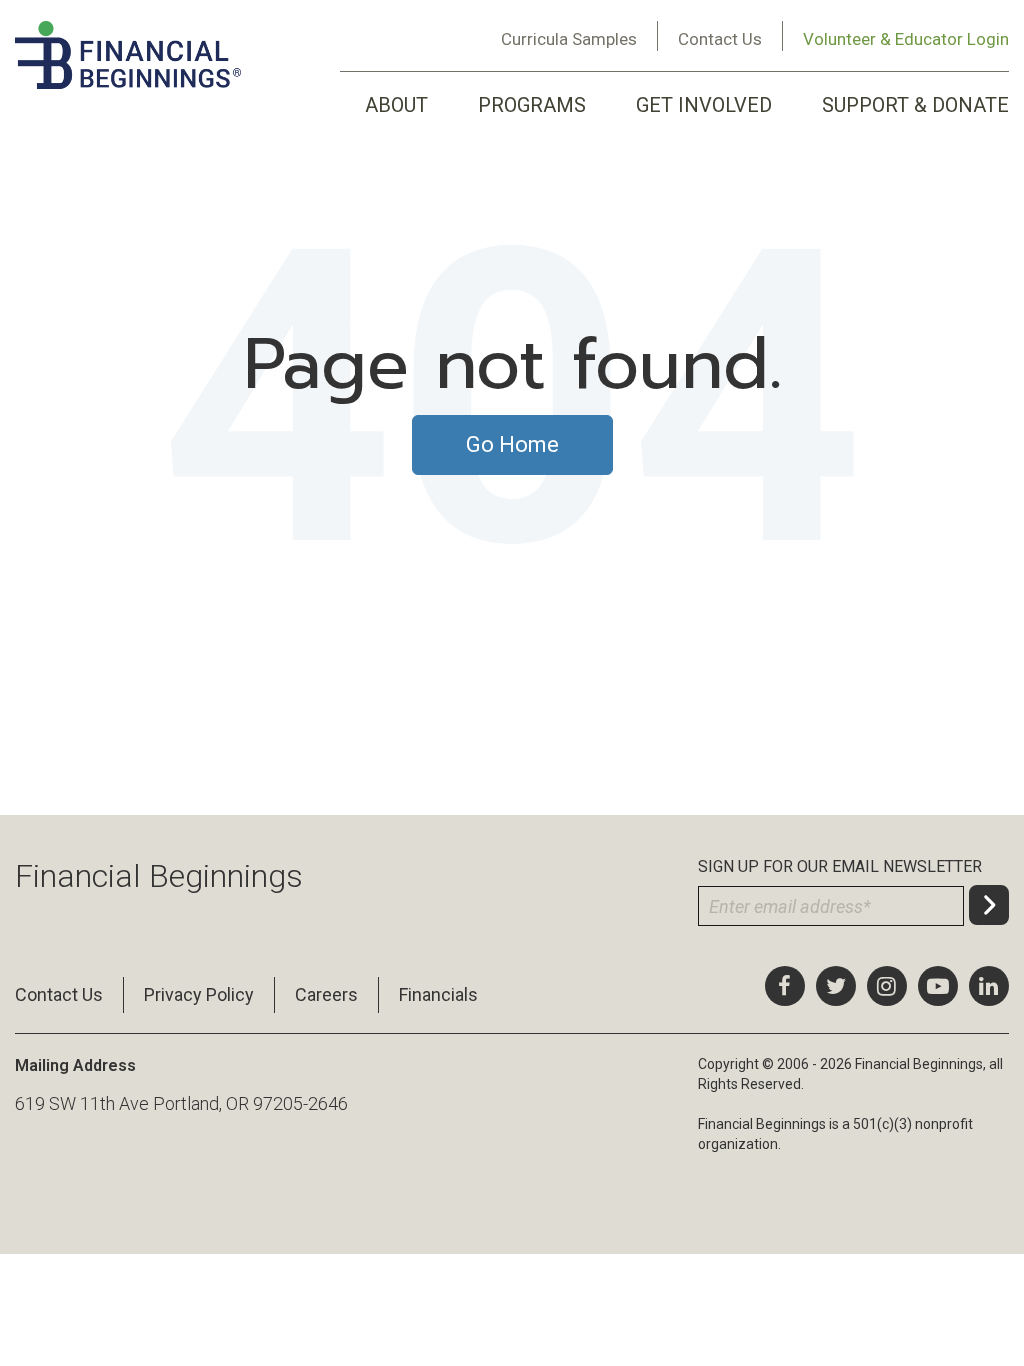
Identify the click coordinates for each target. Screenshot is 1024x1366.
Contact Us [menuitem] (59, 994)
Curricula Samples (569, 39)
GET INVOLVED (704, 105)
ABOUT (396, 105)
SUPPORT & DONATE (915, 105)
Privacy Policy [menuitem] (199, 994)
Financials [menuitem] (438, 994)
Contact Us (720, 39)
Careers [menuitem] (326, 994)
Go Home (512, 444)
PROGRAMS (532, 105)
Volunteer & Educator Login (906, 39)
